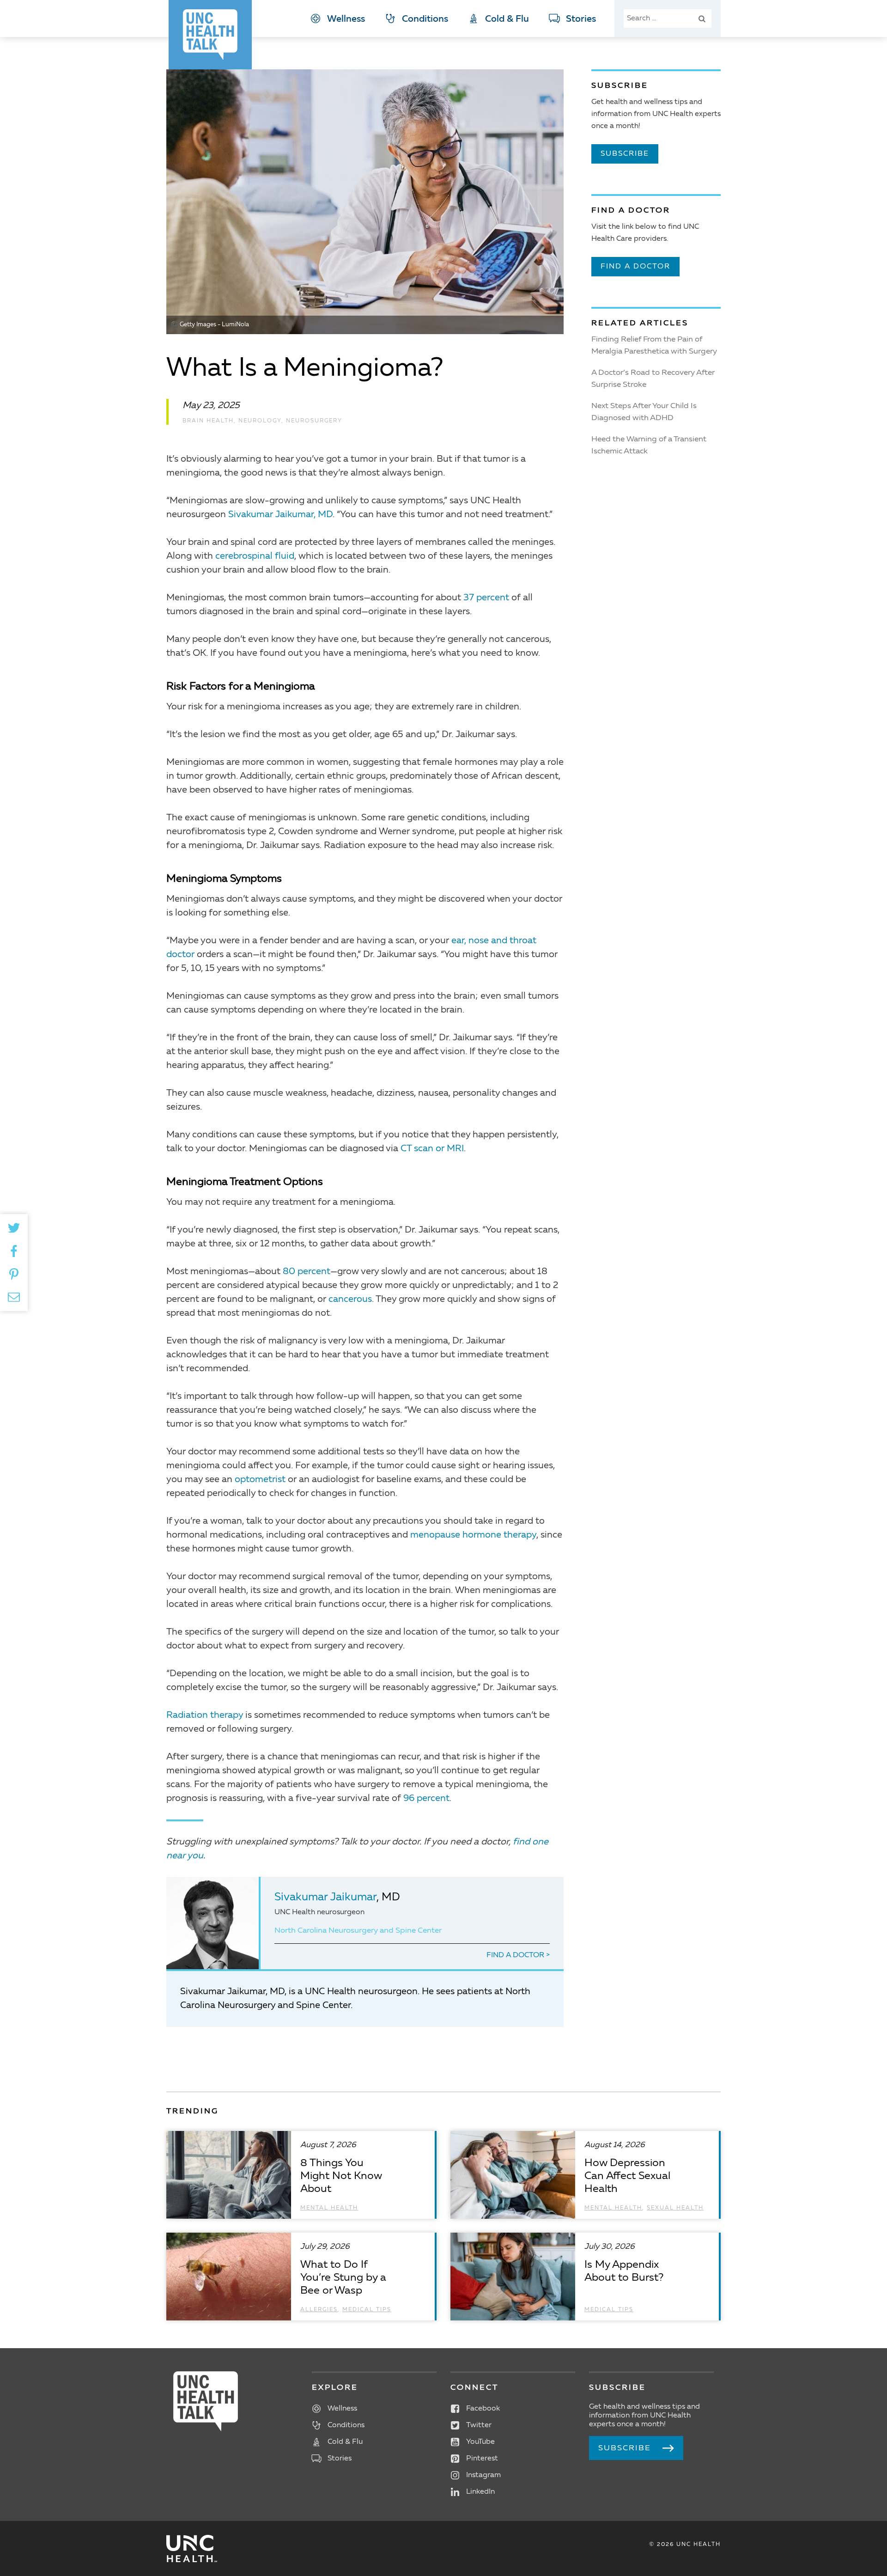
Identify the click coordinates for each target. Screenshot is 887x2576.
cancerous (350, 1300)
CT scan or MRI (432, 1149)
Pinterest (482, 2459)
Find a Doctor (516, 1955)
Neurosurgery (314, 421)
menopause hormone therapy (473, 1535)
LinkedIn (480, 2492)
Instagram (483, 2475)
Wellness (346, 19)
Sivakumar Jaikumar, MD (280, 515)
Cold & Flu (507, 19)
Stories (581, 19)
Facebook (483, 2409)
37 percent (486, 598)
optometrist (260, 1480)
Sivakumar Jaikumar (325, 1898)
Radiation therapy (205, 1715)
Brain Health (208, 421)
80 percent (307, 1272)
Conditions (425, 19)
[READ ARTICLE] (301, 2175)
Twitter (479, 2425)
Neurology (260, 421)
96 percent (426, 1799)
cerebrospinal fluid (255, 556)
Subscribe (625, 154)
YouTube (480, 2442)
